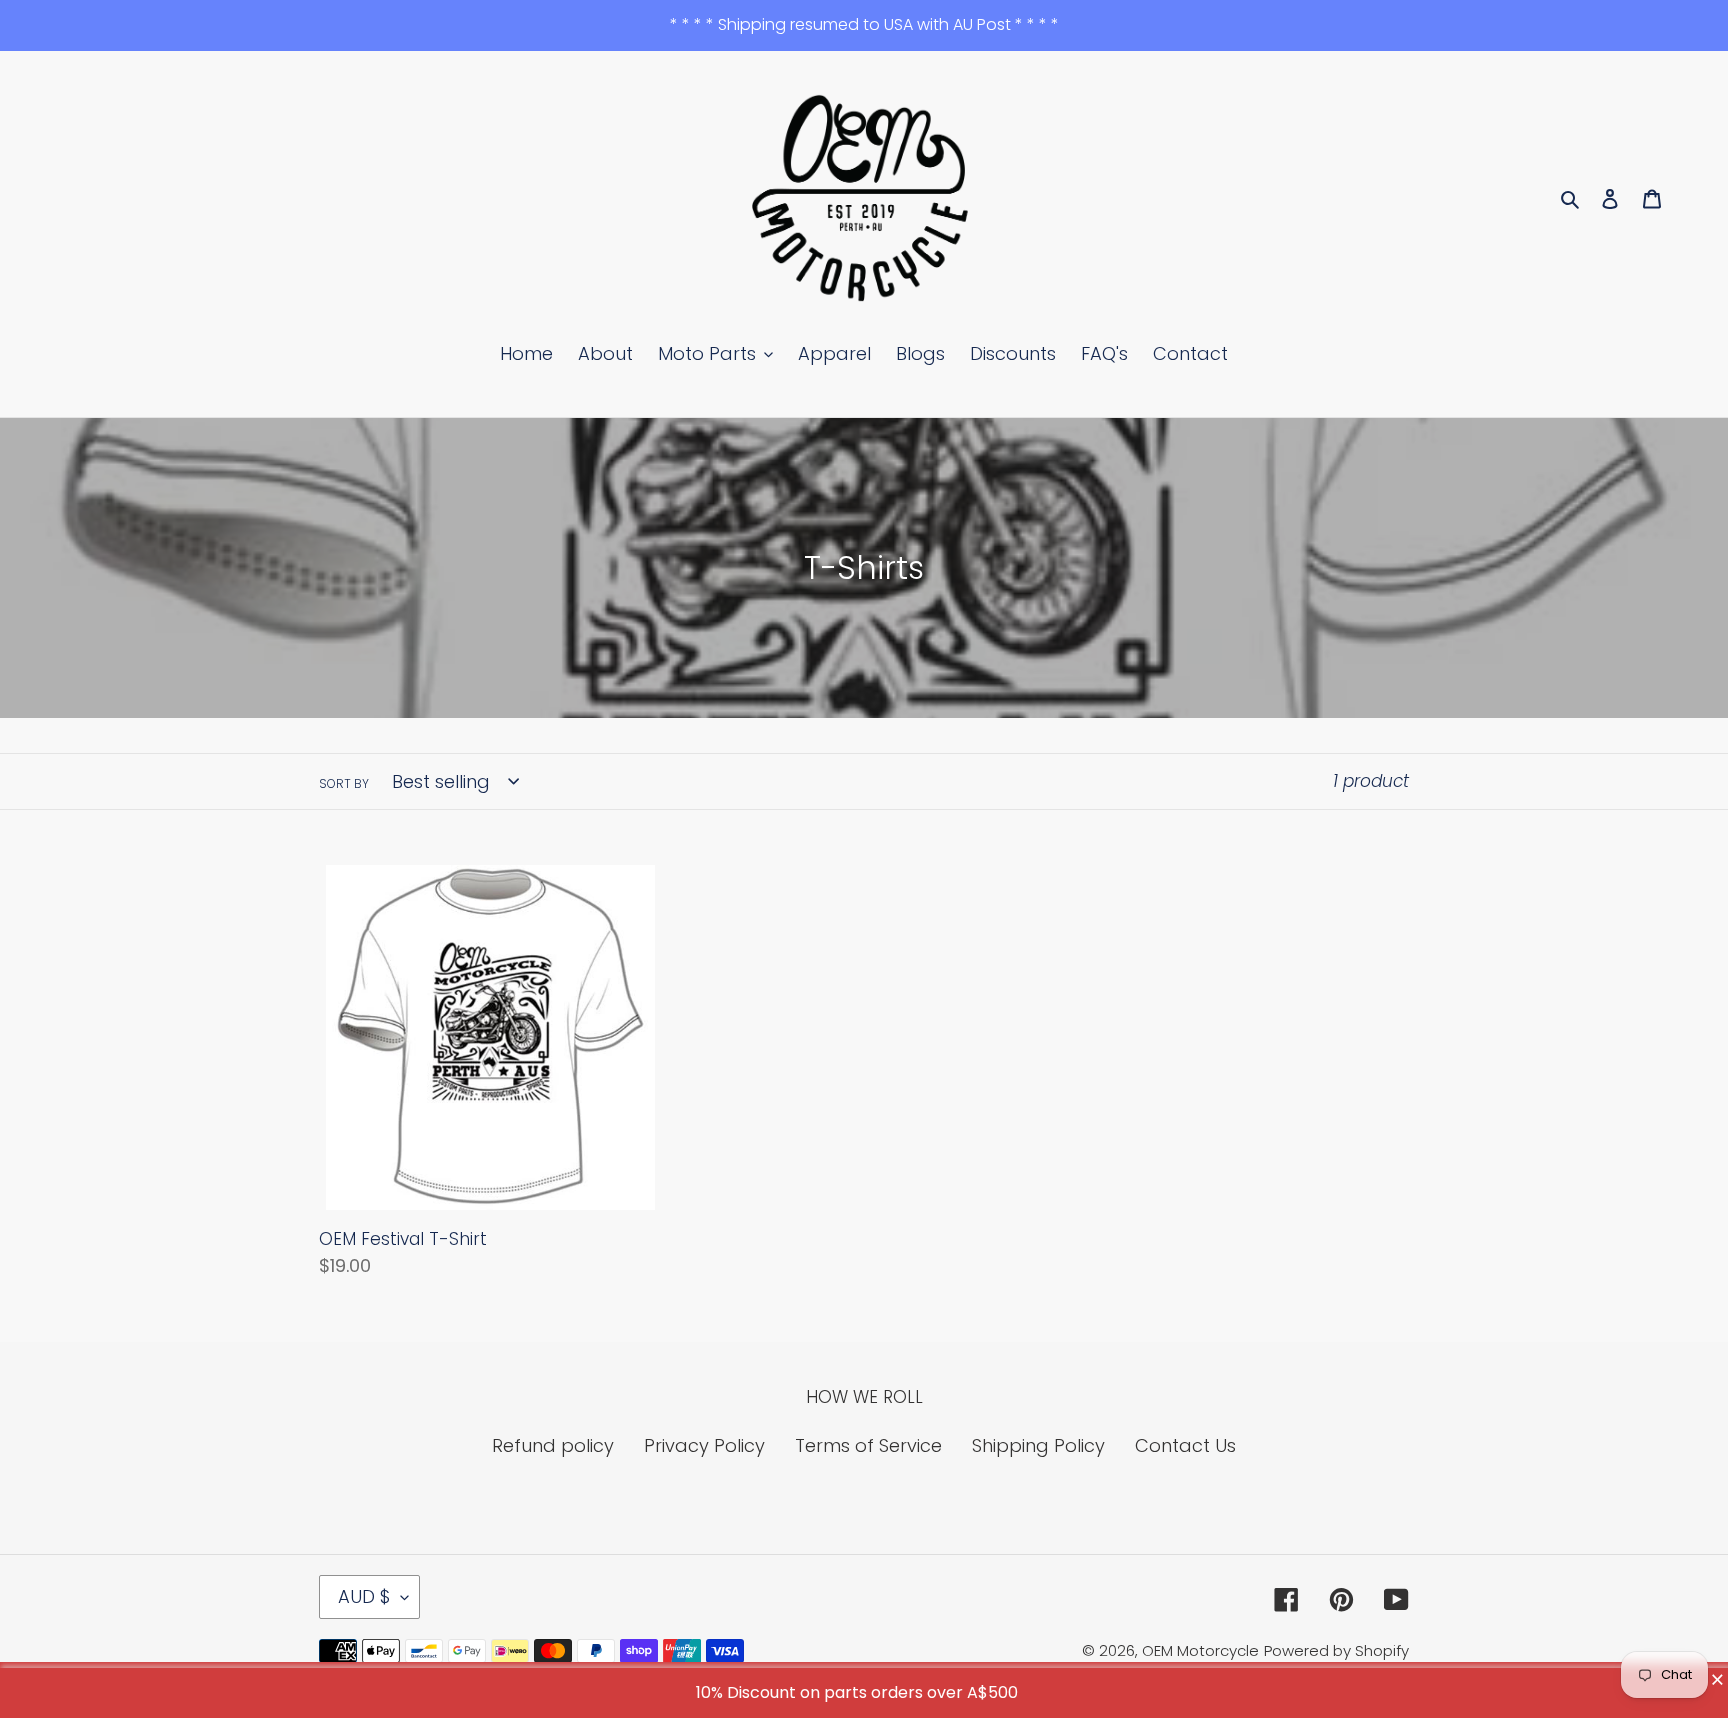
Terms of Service (868, 1445)
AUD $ (364, 1596)
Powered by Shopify (1336, 1650)
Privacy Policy (704, 1445)
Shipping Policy (1038, 1445)
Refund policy (553, 1445)
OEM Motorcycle (1200, 1650)
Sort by (344, 783)
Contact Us (1185, 1445)
